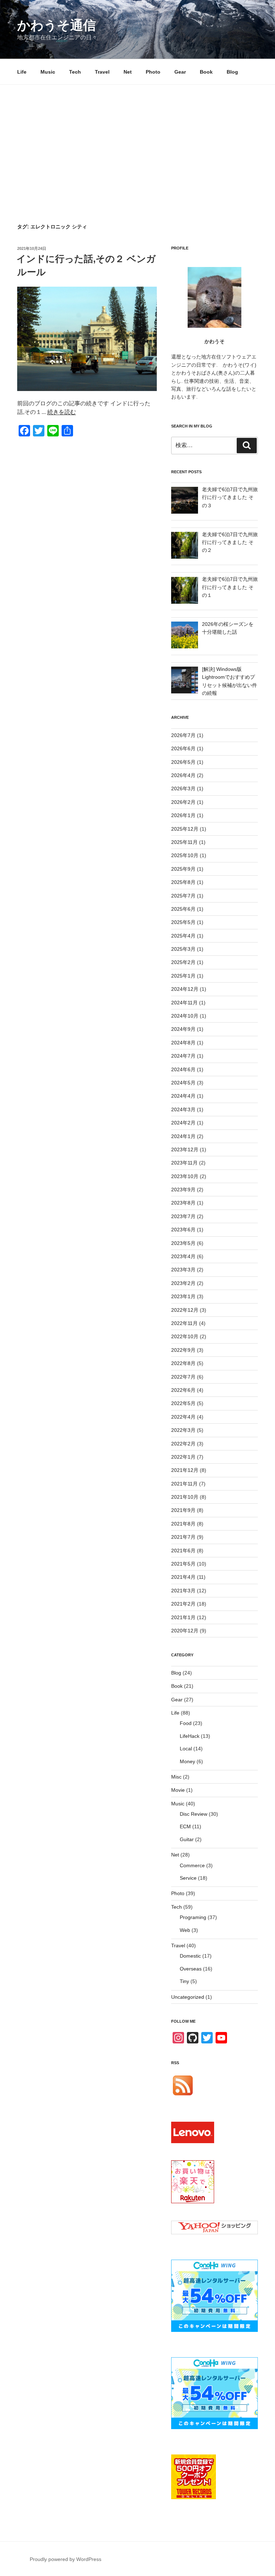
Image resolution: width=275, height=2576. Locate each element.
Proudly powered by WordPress (66, 2559)
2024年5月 (183, 1083)
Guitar (187, 1839)
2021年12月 (185, 1470)
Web (185, 1930)
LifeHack (190, 1736)
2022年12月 (185, 1310)
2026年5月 (183, 762)
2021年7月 (183, 1537)
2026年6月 (183, 748)
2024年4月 (183, 1096)
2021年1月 (183, 1617)
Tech (75, 72)
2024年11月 (184, 1003)
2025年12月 (185, 829)
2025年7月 (183, 896)
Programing (193, 1917)
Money (187, 1761)
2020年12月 (185, 1631)
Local (186, 1749)
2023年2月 (183, 1283)
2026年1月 (183, 815)
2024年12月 (185, 989)
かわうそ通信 (57, 25)
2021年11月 (184, 1484)
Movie (178, 1790)
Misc (176, 1777)
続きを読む (62, 412)
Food (186, 1723)
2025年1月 (183, 976)
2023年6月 (183, 1230)
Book (206, 72)
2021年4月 (183, 1577)
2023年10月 (185, 1176)
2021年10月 (185, 1497)
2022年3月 (183, 1430)
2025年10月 (185, 855)
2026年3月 (183, 788)
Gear (180, 72)
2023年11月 (184, 1163)
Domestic (190, 1956)
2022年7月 (183, 1377)
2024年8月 (183, 1043)
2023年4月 (183, 1256)
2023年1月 (183, 1296)
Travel (102, 72)
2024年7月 (183, 1056)
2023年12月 (185, 1149)
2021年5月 (183, 1564)
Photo (153, 72)
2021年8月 (183, 1524)
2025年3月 (183, 949)
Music (48, 72)
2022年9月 (183, 1350)
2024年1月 (183, 1136)
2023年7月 (183, 1216)
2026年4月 (183, 775)
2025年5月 (183, 922)
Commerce (192, 1865)
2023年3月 (183, 1270)
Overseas (191, 1969)
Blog (232, 72)
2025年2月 (183, 962)
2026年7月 (183, 735)
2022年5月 (183, 1403)
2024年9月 (183, 1029)
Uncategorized (188, 1997)
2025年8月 (183, 882)
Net (128, 72)
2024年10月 (185, 1016)
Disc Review (194, 1814)
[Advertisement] (137, 138)
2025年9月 (183, 869)
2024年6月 (183, 1069)
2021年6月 (183, 1551)
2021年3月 (183, 1591)
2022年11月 (184, 1323)
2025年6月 (183, 909)
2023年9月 (183, 1190)
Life (22, 72)
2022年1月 (183, 1457)
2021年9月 (183, 1510)
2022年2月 (183, 1444)
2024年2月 (183, 1123)
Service (188, 1878)
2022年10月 (185, 1336)
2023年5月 (183, 1243)
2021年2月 (183, 1604)
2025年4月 (183, 936)
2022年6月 (183, 1390)
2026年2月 (183, 802)
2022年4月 (183, 1417)
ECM (185, 1826)
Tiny (184, 1981)
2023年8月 (183, 1203)
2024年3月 (183, 1109)
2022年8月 (183, 1363)
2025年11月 (184, 842)
